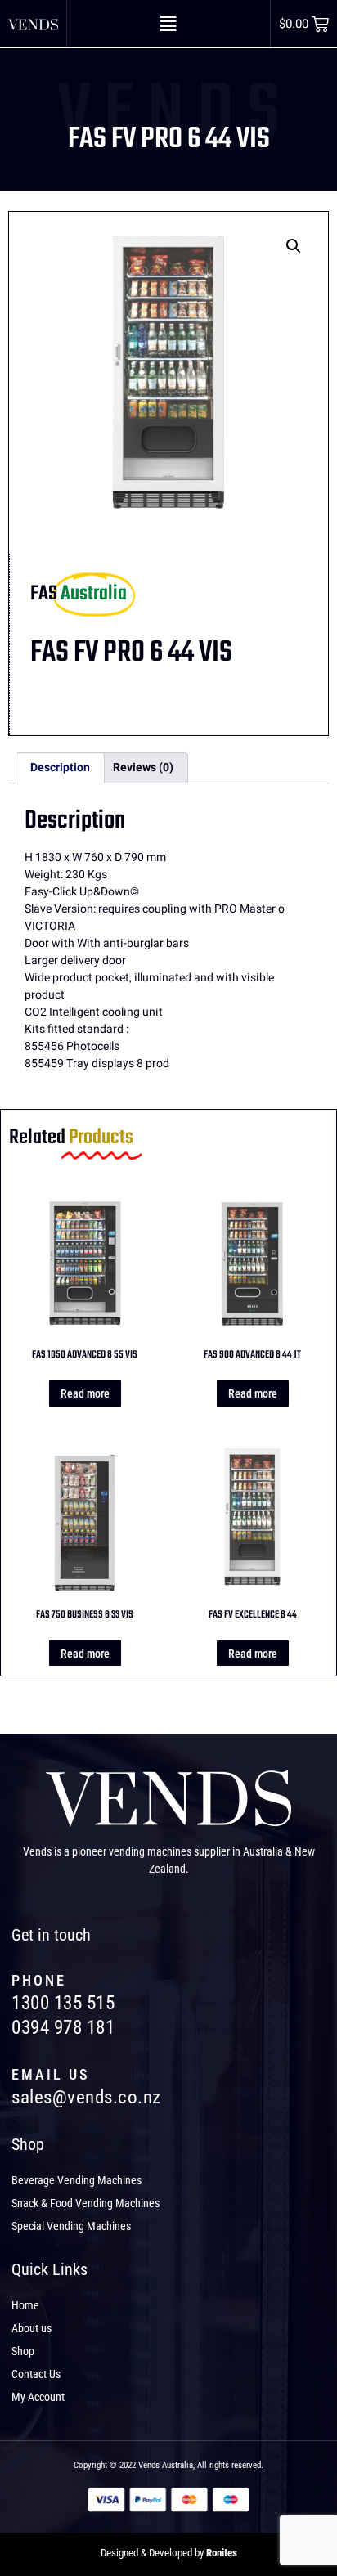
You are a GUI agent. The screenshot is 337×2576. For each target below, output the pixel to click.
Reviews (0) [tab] (143, 767)
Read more (85, 1393)
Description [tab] (60, 767)
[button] (168, 24)
